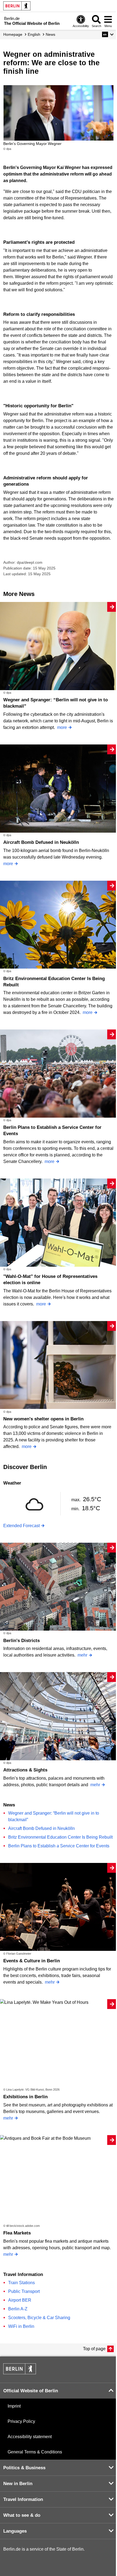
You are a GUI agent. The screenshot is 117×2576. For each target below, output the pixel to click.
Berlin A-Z (18, 2309)
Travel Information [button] (23, 2499)
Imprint (14, 2406)
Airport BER (20, 2300)
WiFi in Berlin (21, 2326)
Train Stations (21, 2283)
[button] (108, 34)
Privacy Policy (21, 2421)
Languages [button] (15, 2531)
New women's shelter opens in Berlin (43, 1419)
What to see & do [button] (22, 2515)
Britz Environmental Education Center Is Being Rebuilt (60, 1837)
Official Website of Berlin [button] (31, 2391)
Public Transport (24, 2291)
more (62, 727)
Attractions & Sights (25, 1770)
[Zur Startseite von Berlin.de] (20, 2373)
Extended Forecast (21, 1526)
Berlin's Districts (21, 1641)
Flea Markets (17, 2233)
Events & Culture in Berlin (32, 1961)
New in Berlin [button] (18, 2484)
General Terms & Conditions (35, 2452)
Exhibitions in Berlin (25, 2097)
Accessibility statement (30, 2437)
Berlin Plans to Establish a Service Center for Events (59, 1846)
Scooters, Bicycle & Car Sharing (39, 2318)
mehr (82, 1655)
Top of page (94, 2349)
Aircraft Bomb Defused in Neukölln (41, 842)
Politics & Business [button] (24, 2468)
